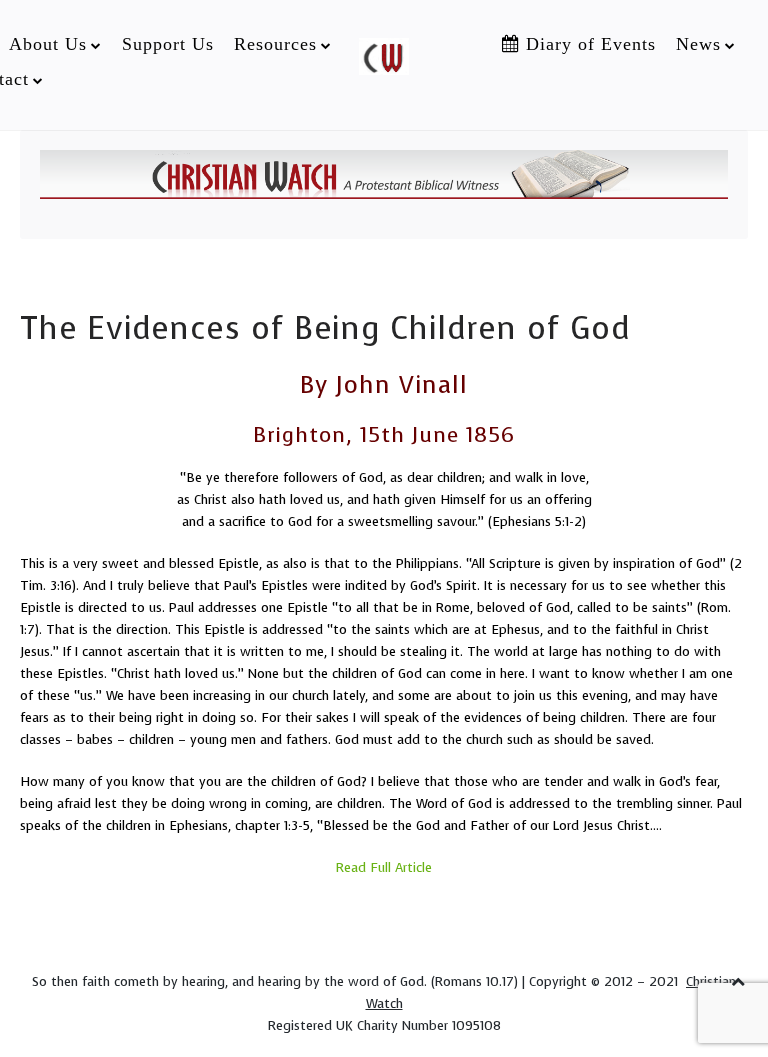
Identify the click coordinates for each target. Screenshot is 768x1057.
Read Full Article (384, 867)
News (698, 44)
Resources (275, 44)
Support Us (168, 44)
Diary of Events (588, 44)
